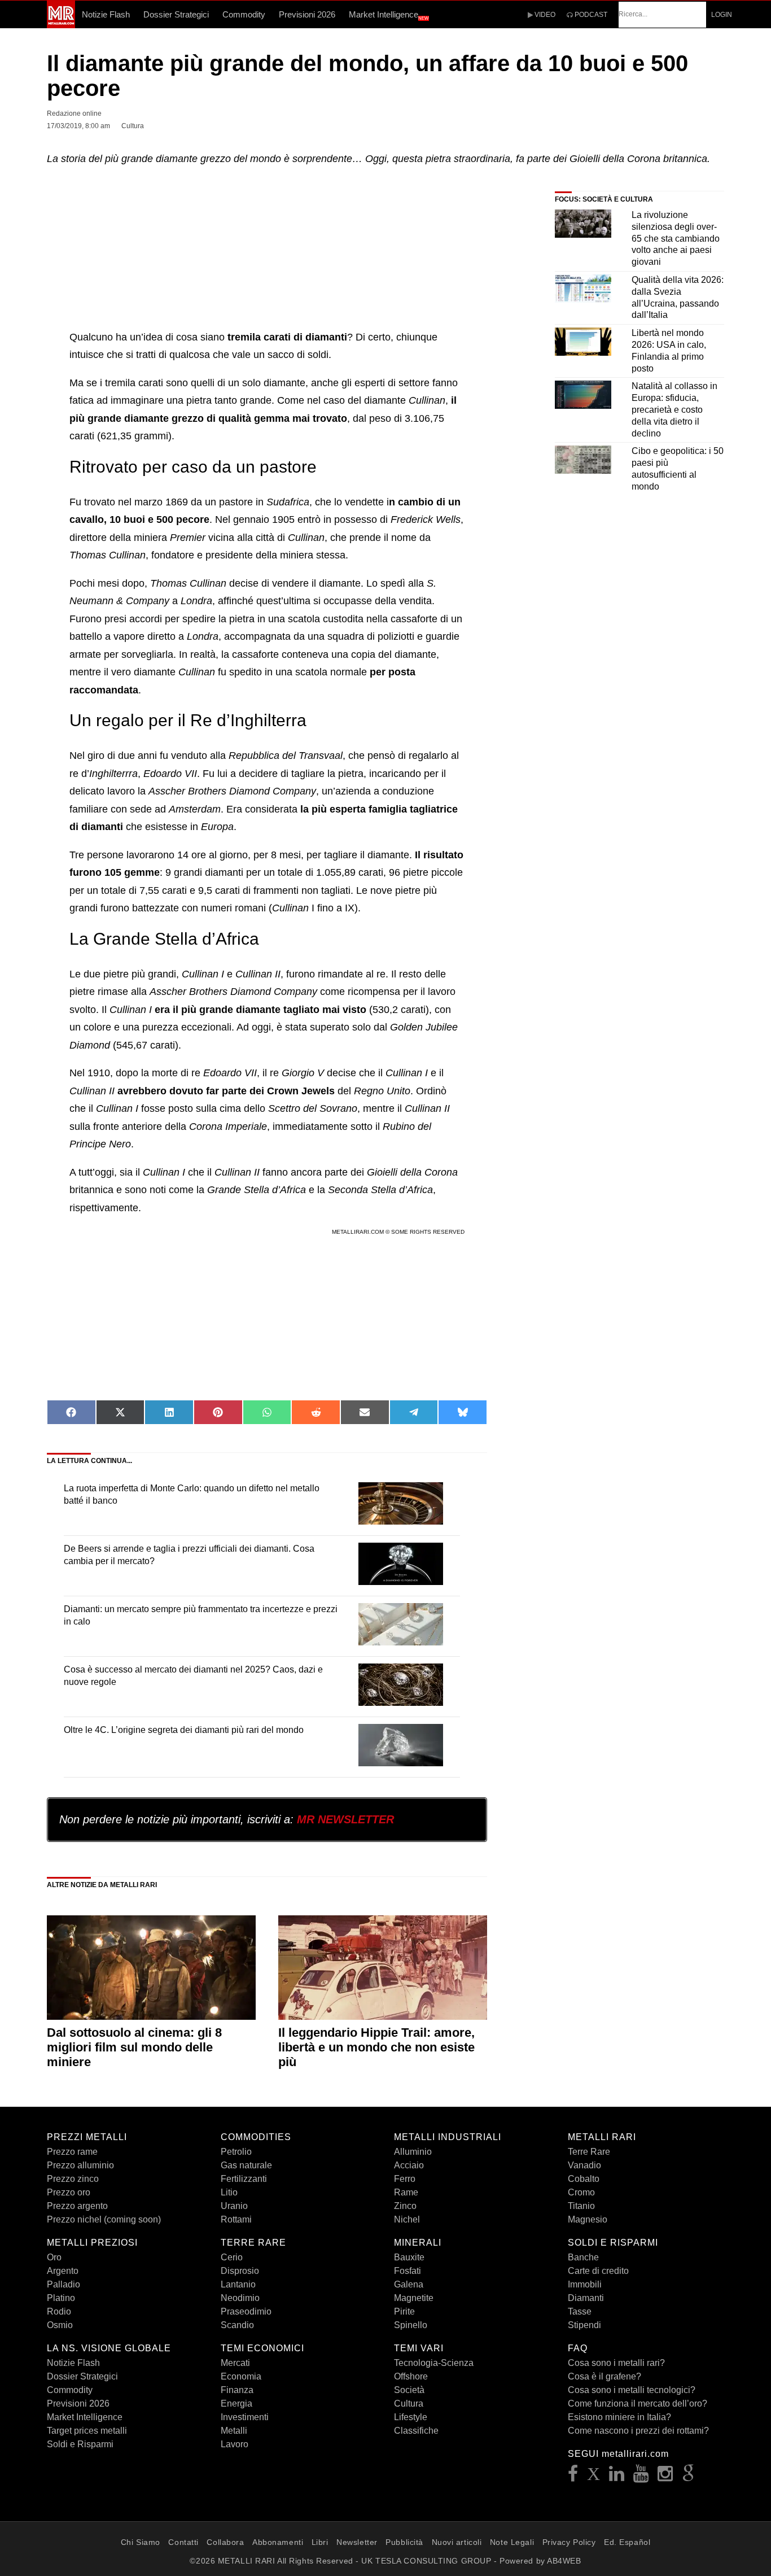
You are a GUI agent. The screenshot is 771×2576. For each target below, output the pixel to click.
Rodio (59, 2311)
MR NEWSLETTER (345, 1819)
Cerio (232, 2257)
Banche (583, 2257)
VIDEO (544, 15)
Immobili (585, 2284)
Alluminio (413, 2152)
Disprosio (240, 2271)
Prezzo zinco (73, 2179)
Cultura (409, 2403)
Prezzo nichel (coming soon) (104, 2219)
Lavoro (235, 2444)
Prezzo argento (77, 2206)
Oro (54, 2257)
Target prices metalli (87, 2431)
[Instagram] (665, 2477)
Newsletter (357, 2542)
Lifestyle (411, 2417)
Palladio (63, 2284)
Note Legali (512, 2542)
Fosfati (408, 2271)
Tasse (580, 2311)
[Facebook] (573, 2477)
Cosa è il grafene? (604, 2376)
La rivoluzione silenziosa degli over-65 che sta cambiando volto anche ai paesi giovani (676, 238)
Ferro (405, 2179)
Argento (63, 2271)
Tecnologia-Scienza (434, 2363)
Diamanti (586, 2298)
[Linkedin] (617, 2477)
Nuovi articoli (457, 2542)
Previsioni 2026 (307, 14)
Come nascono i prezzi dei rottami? (638, 2431)
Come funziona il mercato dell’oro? (638, 2403)
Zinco (405, 2206)
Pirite (404, 2311)
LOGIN (722, 15)
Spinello (411, 2325)
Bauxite (409, 2257)
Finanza (237, 2390)
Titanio (581, 2206)
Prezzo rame (72, 2152)
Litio (229, 2192)
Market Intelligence (389, 15)
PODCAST (590, 15)
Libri (320, 2542)
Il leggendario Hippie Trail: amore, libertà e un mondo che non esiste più (376, 2047)
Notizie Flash (106, 14)
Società (409, 2390)
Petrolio (236, 2152)
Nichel (407, 2219)
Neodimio (240, 2298)
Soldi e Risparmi (80, 2444)
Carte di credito (598, 2271)
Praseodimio (246, 2311)
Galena (409, 2284)
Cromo (581, 2192)
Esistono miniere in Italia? (619, 2417)
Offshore (411, 2376)
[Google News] (689, 2477)
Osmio (60, 2325)
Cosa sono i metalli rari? (616, 2363)
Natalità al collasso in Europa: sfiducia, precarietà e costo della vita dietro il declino (674, 409)
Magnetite (414, 2298)
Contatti (183, 2542)
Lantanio (238, 2284)
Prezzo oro (69, 2192)
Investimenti (245, 2417)
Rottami (236, 2219)
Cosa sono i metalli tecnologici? (632, 2390)
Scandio (237, 2325)
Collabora (225, 2542)
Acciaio (409, 2165)
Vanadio (584, 2165)
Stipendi (584, 2325)
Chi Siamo (141, 2542)
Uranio (234, 2206)
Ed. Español (627, 2542)
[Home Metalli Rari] (61, 25)
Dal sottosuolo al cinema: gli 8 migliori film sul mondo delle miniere (134, 2047)
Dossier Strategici (176, 14)
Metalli (234, 2431)
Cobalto (584, 2179)
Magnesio (588, 2219)
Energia (236, 2403)
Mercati (235, 2363)
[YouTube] (641, 2477)
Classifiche (416, 2431)
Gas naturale (246, 2165)
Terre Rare (589, 2152)
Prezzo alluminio (80, 2165)
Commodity (244, 14)
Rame (406, 2192)
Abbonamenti (278, 2542)
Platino (61, 2298)
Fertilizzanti (244, 2179)
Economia (241, 2376)
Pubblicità (404, 2542)
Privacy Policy (569, 2542)
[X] (594, 2477)
